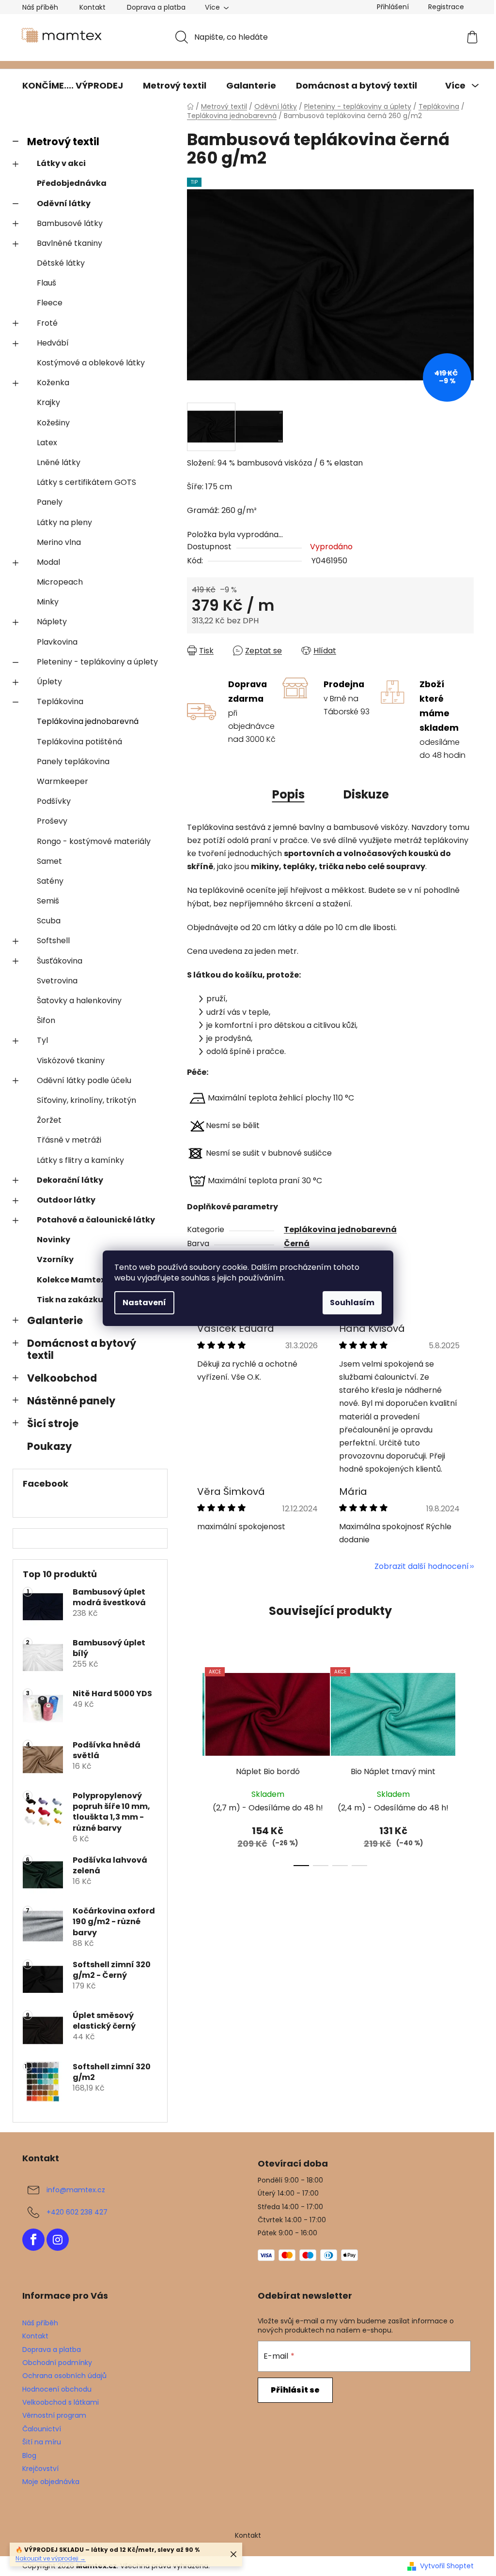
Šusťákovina (60, 961)
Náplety (52, 622)
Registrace (446, 7)
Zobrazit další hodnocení (422, 1566)
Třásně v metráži (69, 1140)
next (466, 1764)
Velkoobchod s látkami (61, 2402)
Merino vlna (59, 542)
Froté (47, 323)
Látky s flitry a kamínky (80, 1160)
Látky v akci (61, 163)
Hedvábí (53, 343)
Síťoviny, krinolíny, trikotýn (86, 1100)
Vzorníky (55, 1259)
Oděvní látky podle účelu (84, 1080)
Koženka (53, 383)
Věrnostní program (54, 2415)
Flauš (46, 283)
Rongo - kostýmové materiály (94, 841)
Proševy (52, 821)
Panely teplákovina (73, 761)
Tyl (42, 1040)
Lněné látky (59, 462)
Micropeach (60, 582)
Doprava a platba (156, 7)
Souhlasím (352, 1303)
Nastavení (144, 1303)
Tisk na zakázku (70, 1300)
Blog (29, 2455)
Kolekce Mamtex (71, 1280)
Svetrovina (57, 981)
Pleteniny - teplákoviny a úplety (97, 662)
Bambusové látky (70, 223)
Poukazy (49, 1446)
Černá (297, 1243)
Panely (50, 502)
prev (195, 1764)
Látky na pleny (64, 522)
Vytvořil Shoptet (447, 2566)
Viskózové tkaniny (71, 1061)
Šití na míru (42, 2442)
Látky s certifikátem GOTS (86, 482)
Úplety (49, 682)
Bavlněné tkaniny (70, 243)
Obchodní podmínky (57, 2363)
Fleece (50, 303)
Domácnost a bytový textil (82, 1349)
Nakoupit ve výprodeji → (51, 2558)
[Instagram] (58, 2240)
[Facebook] (33, 2240)
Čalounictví (42, 2429)
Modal (48, 562)
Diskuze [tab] (366, 794)
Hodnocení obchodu (57, 2389)
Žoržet (49, 1120)
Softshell (53, 941)
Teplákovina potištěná (79, 742)
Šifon (46, 1020)
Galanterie (55, 1320)
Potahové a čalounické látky (96, 1220)
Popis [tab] (288, 794)
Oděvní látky (64, 203)
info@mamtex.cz (76, 2190)
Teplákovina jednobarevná (88, 721)
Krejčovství (40, 2469)
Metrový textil (63, 142)
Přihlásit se (295, 2390)
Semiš (48, 901)
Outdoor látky (66, 1200)
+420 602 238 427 (77, 2212)
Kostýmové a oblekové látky (91, 363)
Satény (50, 881)
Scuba (49, 921)
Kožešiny (53, 423)
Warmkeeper (62, 781)
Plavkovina (57, 642)
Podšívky (54, 801)
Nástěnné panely (71, 1401)
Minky (48, 602)
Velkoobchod (62, 1378)
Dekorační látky (70, 1180)
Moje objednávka (51, 2482)
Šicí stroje (53, 1424)
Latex (47, 443)
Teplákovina (60, 701)
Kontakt (93, 7)
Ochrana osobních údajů (64, 2376)
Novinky (54, 1240)
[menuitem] (73, 86)
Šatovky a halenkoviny (79, 1001)
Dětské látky (61, 263)
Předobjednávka (72, 183)
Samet (49, 861)
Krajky (48, 402)
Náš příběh (40, 7)
